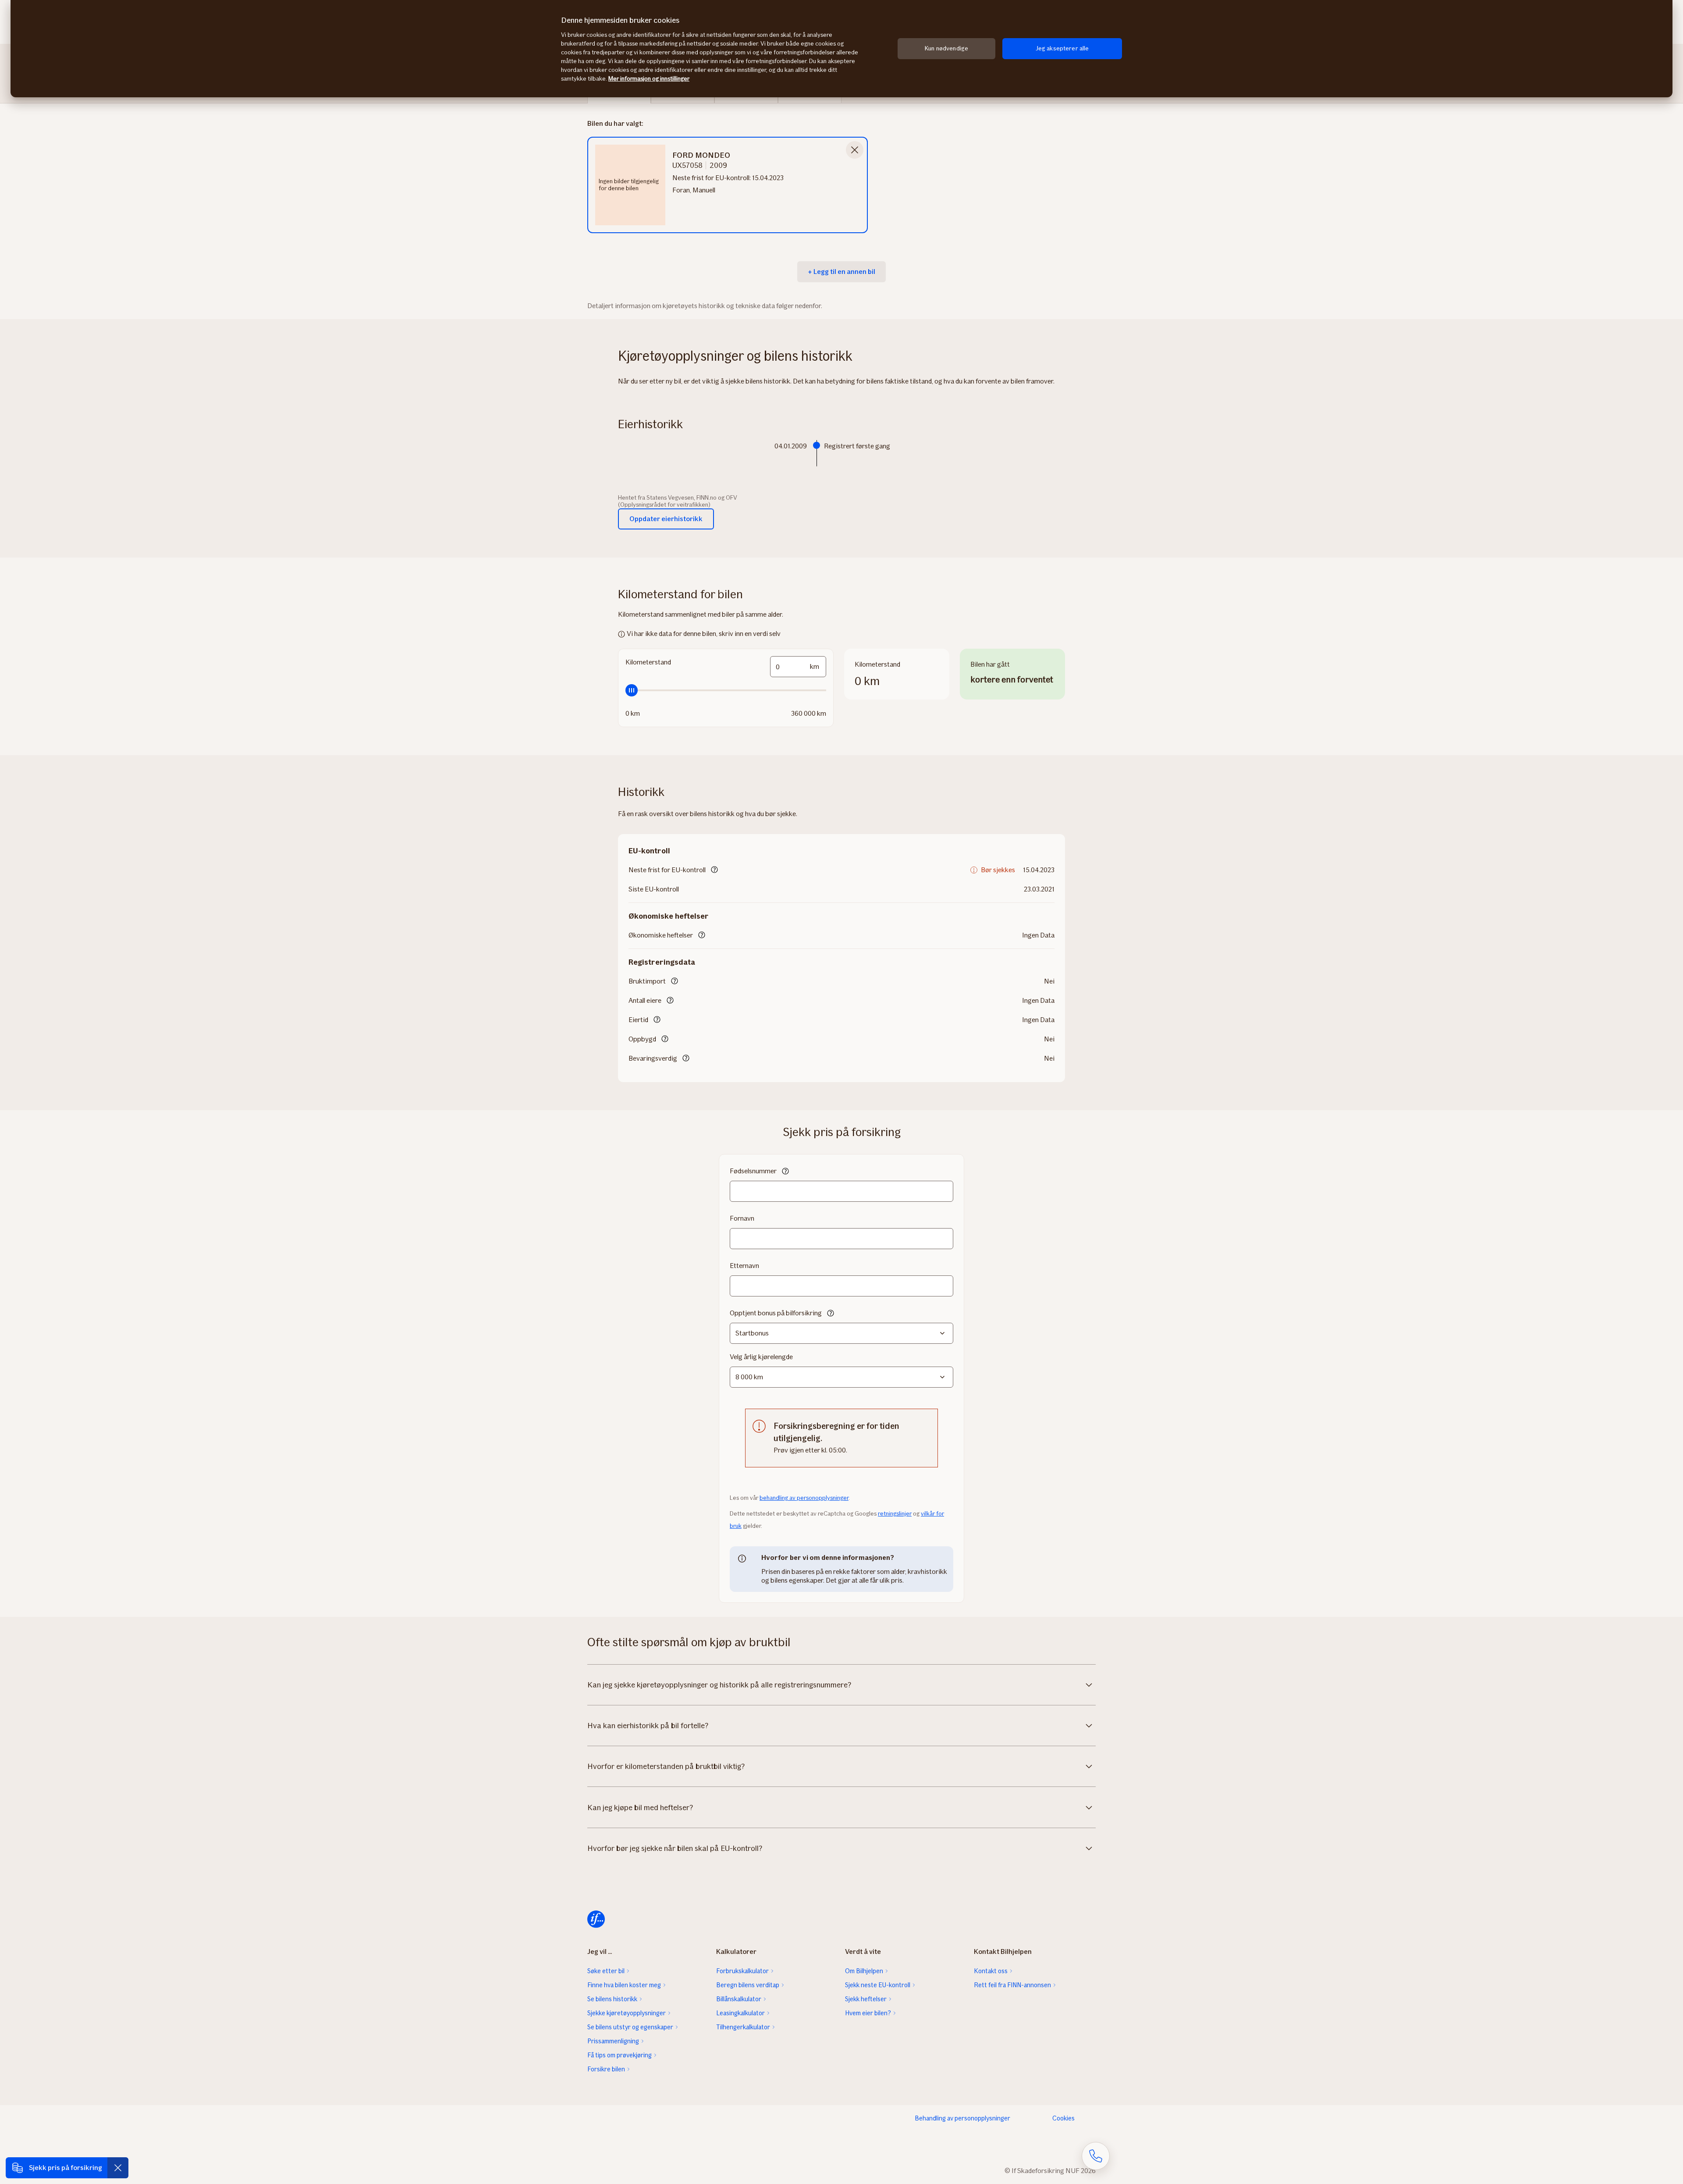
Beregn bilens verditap (748, 1985)
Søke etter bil (606, 1971)
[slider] (726, 690)
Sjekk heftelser (866, 1999)
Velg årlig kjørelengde (761, 1357)
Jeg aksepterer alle (1062, 48)
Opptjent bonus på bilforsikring (776, 1313)
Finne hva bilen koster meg (624, 1985)
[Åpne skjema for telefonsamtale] (1096, 2156)
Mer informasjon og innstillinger (649, 79)
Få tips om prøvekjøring (620, 2055)
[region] (841, 49)
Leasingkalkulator (740, 2013)
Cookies (1063, 2118)
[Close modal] (855, 150)
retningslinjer (895, 1514)
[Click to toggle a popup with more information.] (714, 870)
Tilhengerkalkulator (743, 2027)
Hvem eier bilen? (868, 2013)
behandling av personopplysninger (804, 1498)
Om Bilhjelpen (864, 1971)
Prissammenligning (613, 2041)
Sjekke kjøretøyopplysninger (627, 2013)
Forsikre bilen (606, 2069)
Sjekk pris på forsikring (66, 2168)
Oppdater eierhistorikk (666, 519)
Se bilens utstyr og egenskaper (630, 2027)
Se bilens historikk (612, 1999)
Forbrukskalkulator (742, 1971)
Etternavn (744, 1266)
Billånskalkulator (739, 1999)
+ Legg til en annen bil (841, 272)
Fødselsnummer (753, 1171)
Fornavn (742, 1218)
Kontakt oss (991, 1971)
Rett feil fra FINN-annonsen (1012, 1985)
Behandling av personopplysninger (962, 2118)
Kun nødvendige (946, 48)
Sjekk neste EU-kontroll (878, 1985)
